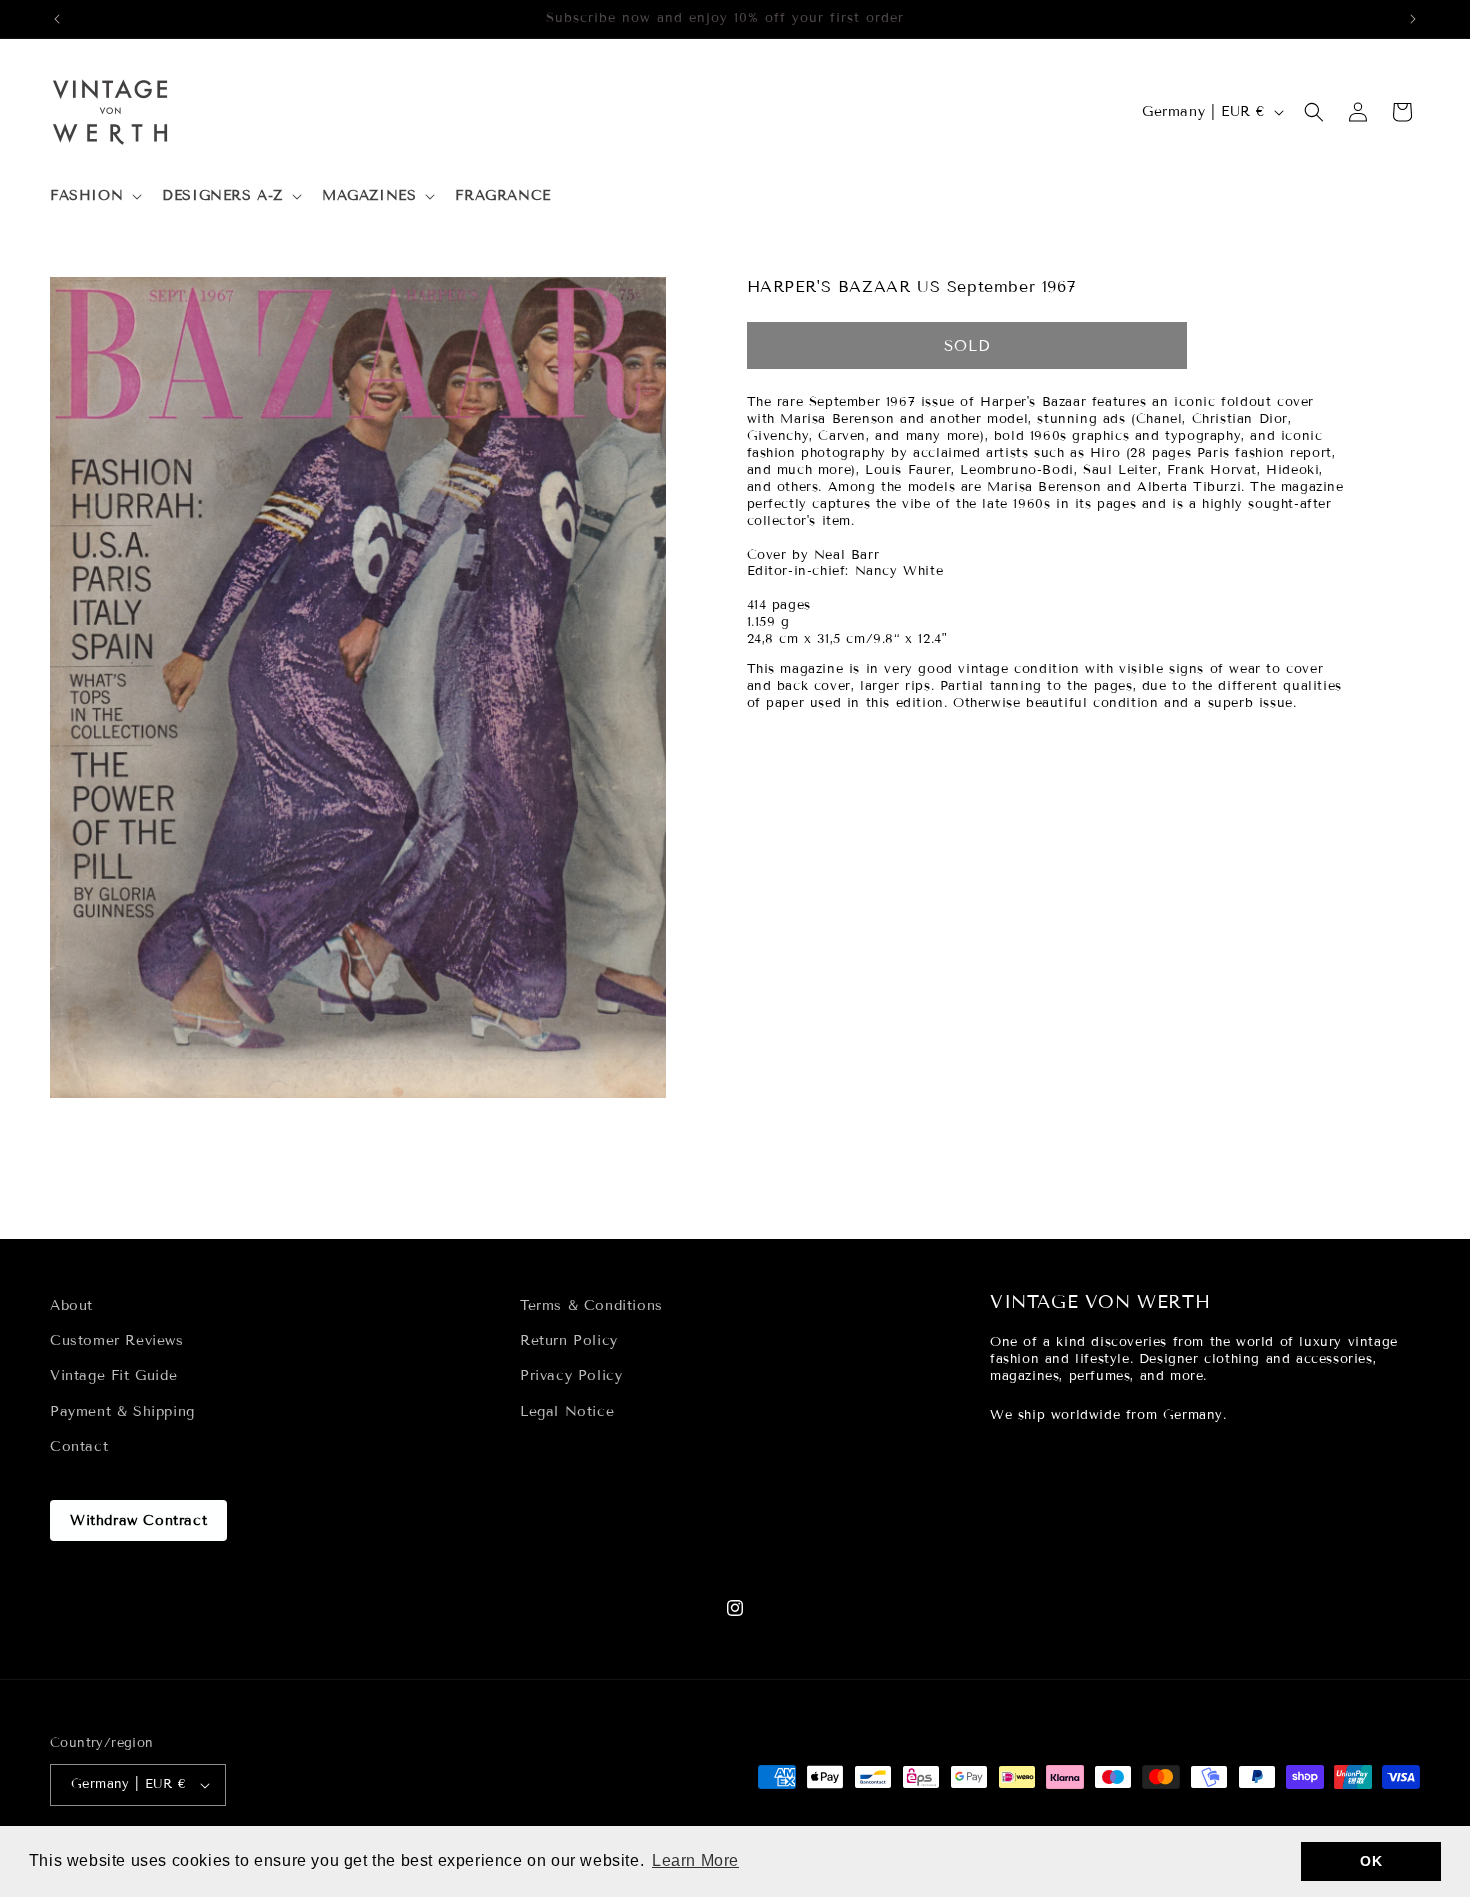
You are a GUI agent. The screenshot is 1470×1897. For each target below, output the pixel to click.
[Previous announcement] (57, 19)
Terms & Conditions (591, 1305)
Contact (79, 1446)
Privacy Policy (571, 1375)
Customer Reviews (117, 1340)
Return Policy (569, 1340)
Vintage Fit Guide (113, 1375)
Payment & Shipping (122, 1411)
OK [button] (1371, 1861)
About (71, 1305)
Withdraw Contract (138, 1520)
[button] (94, 196)
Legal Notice (567, 1411)
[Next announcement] (1413, 19)
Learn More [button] (695, 1860)
